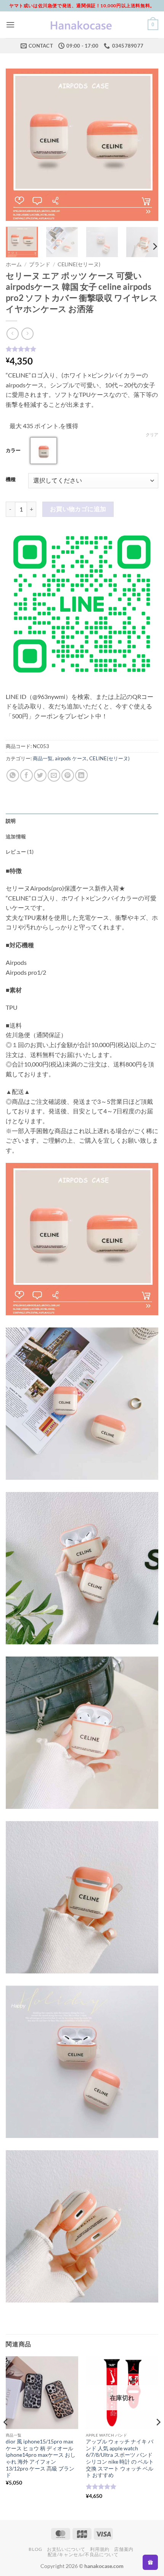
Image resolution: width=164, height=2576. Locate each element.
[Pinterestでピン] (68, 775)
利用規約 (100, 2549)
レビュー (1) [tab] (20, 852)
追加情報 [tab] (16, 836)
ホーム (14, 264)
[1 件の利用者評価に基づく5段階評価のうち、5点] (82, 349)
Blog (35, 2549)
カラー (13, 451)
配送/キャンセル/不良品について (83, 2554)
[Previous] (18, 145)
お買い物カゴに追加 (78, 509)
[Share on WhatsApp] (13, 775)
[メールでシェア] (54, 775)
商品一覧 (43, 758)
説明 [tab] (11, 821)
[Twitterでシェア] (40, 775)
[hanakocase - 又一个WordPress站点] (82, 25)
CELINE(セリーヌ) (79, 264)
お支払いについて (66, 2549)
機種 (11, 480)
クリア (152, 434)
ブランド (40, 264)
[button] (10, 25)
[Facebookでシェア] (27, 775)
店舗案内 (124, 2549)
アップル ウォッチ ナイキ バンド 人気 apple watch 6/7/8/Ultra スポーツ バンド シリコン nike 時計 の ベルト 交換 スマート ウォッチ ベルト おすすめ (120, 2458)
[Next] (146, 145)
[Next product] (12, 333)
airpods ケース (71, 758)
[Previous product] (27, 333)
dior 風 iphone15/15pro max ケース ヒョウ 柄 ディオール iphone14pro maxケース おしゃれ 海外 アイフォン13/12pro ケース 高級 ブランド (41, 2458)
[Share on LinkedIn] (81, 775)
